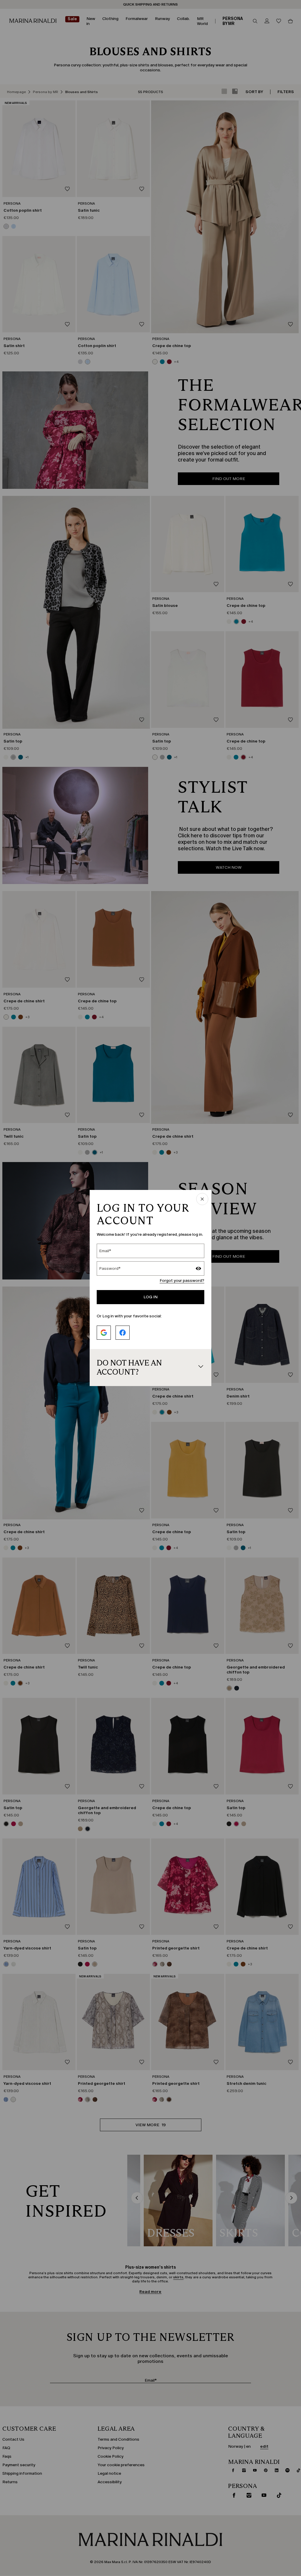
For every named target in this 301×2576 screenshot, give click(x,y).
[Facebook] (123, 1333)
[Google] (104, 1333)
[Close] (202, 1199)
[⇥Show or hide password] (198, 1269)
